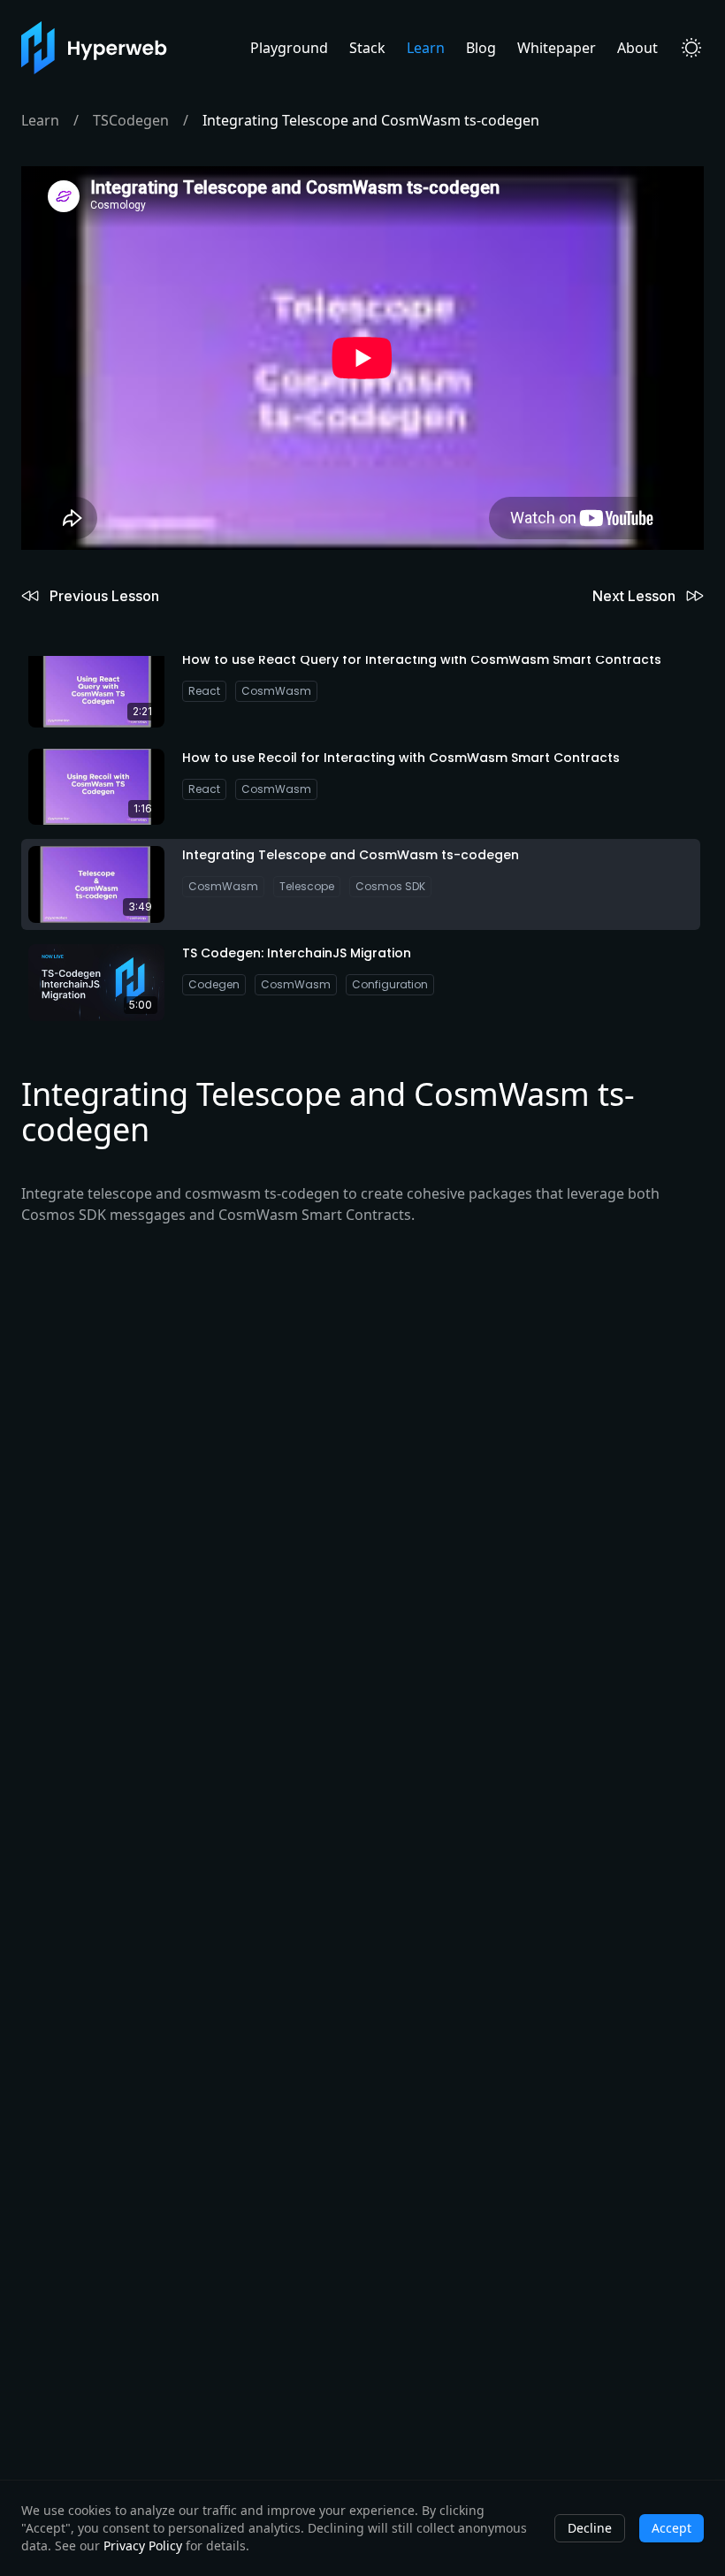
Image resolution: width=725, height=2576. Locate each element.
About (637, 48)
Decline (590, 2528)
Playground (289, 48)
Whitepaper (557, 48)
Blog (481, 48)
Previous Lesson (104, 596)
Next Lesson (634, 596)
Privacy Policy (143, 2546)
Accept (672, 2528)
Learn (426, 48)
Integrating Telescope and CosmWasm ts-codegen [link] (371, 120)
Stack (367, 48)
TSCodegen (131, 120)
